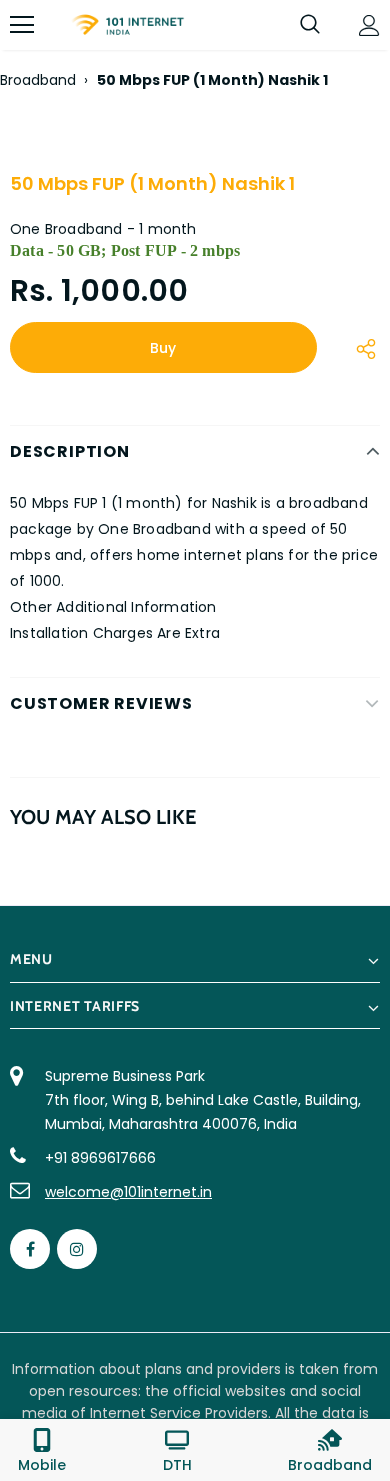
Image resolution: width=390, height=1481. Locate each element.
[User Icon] (369, 25)
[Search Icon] (310, 25)
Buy (163, 348)
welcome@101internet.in (128, 1192)
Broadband (38, 80)
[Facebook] (30, 1249)
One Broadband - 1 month (103, 229)
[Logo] (127, 25)
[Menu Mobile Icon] (22, 25)
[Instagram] (77, 1249)
